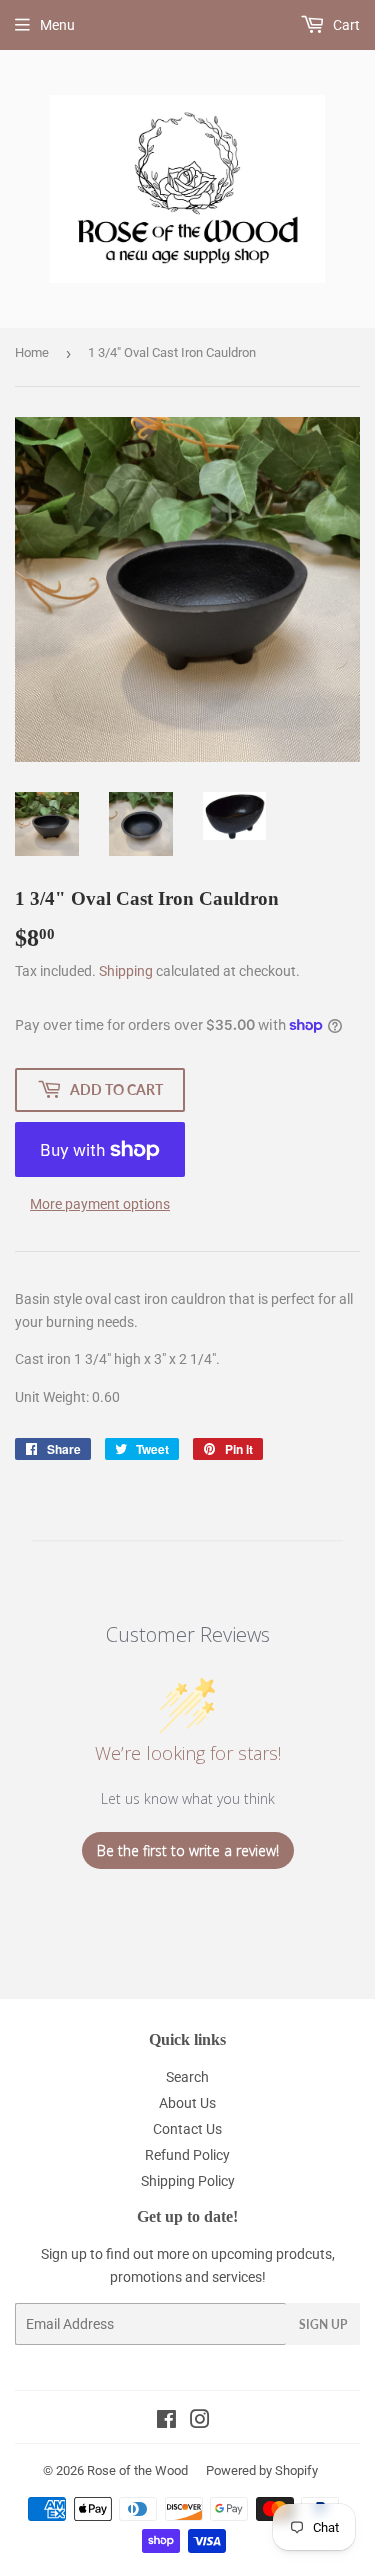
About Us (187, 2103)
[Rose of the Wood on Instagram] (200, 2422)
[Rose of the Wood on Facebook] (166, 2422)
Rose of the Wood (137, 2470)
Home (32, 352)
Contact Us (187, 2129)
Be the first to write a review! (188, 1850)
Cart (345, 25)
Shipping (126, 971)
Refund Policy (187, 2155)
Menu (57, 25)
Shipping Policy (188, 2181)
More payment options (100, 1204)
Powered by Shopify (262, 2470)
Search (187, 2077)
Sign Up (323, 2324)
